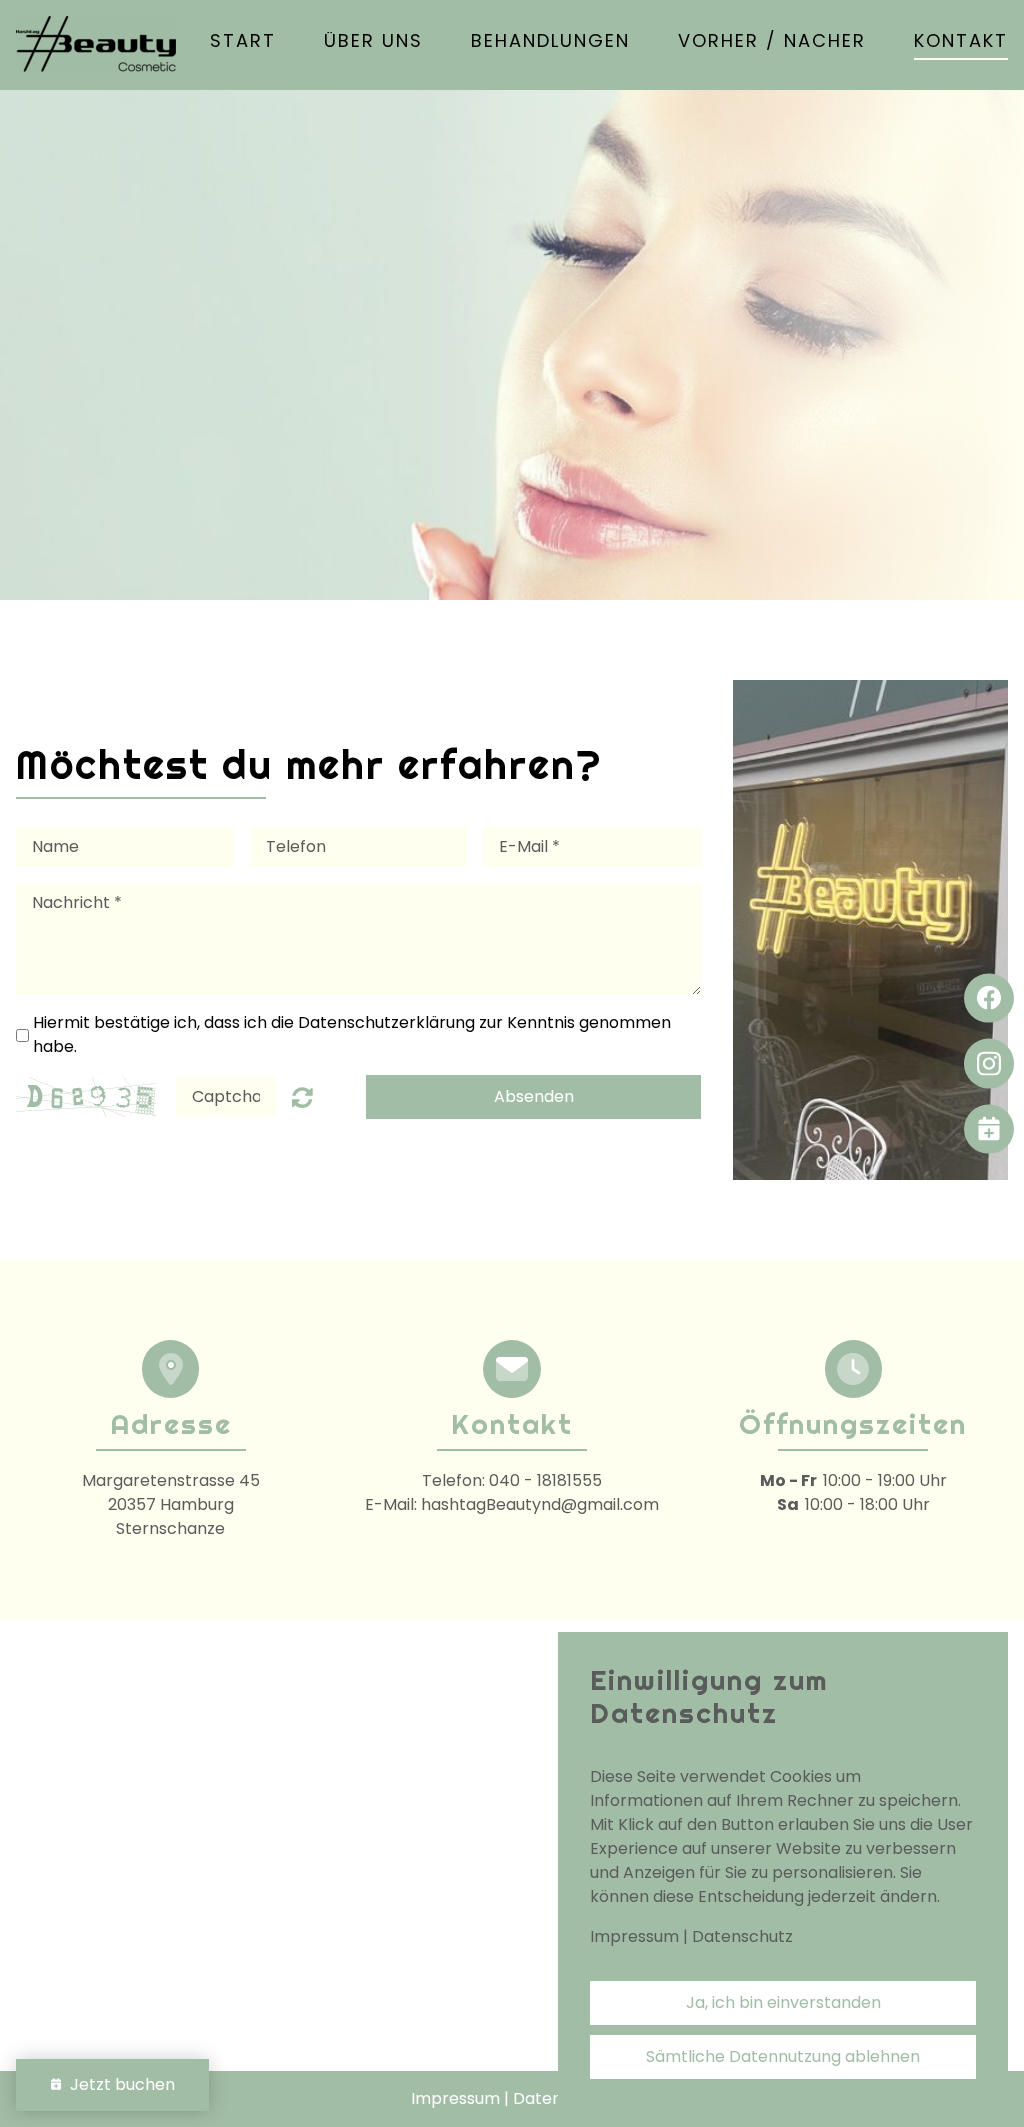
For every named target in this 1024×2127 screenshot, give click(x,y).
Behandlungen (550, 42)
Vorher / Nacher (772, 42)
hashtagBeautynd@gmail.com (540, 1504)
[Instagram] (989, 1064)
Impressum (634, 1936)
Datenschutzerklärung (386, 1022)
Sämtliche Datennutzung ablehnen (783, 2056)
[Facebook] (989, 998)
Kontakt (961, 42)
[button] (989, 1129)
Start (243, 42)
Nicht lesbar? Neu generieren (302, 1097)
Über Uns (373, 42)
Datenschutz (742, 1936)
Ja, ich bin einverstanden (783, 2002)
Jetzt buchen (118, 2084)
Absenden (534, 1096)
